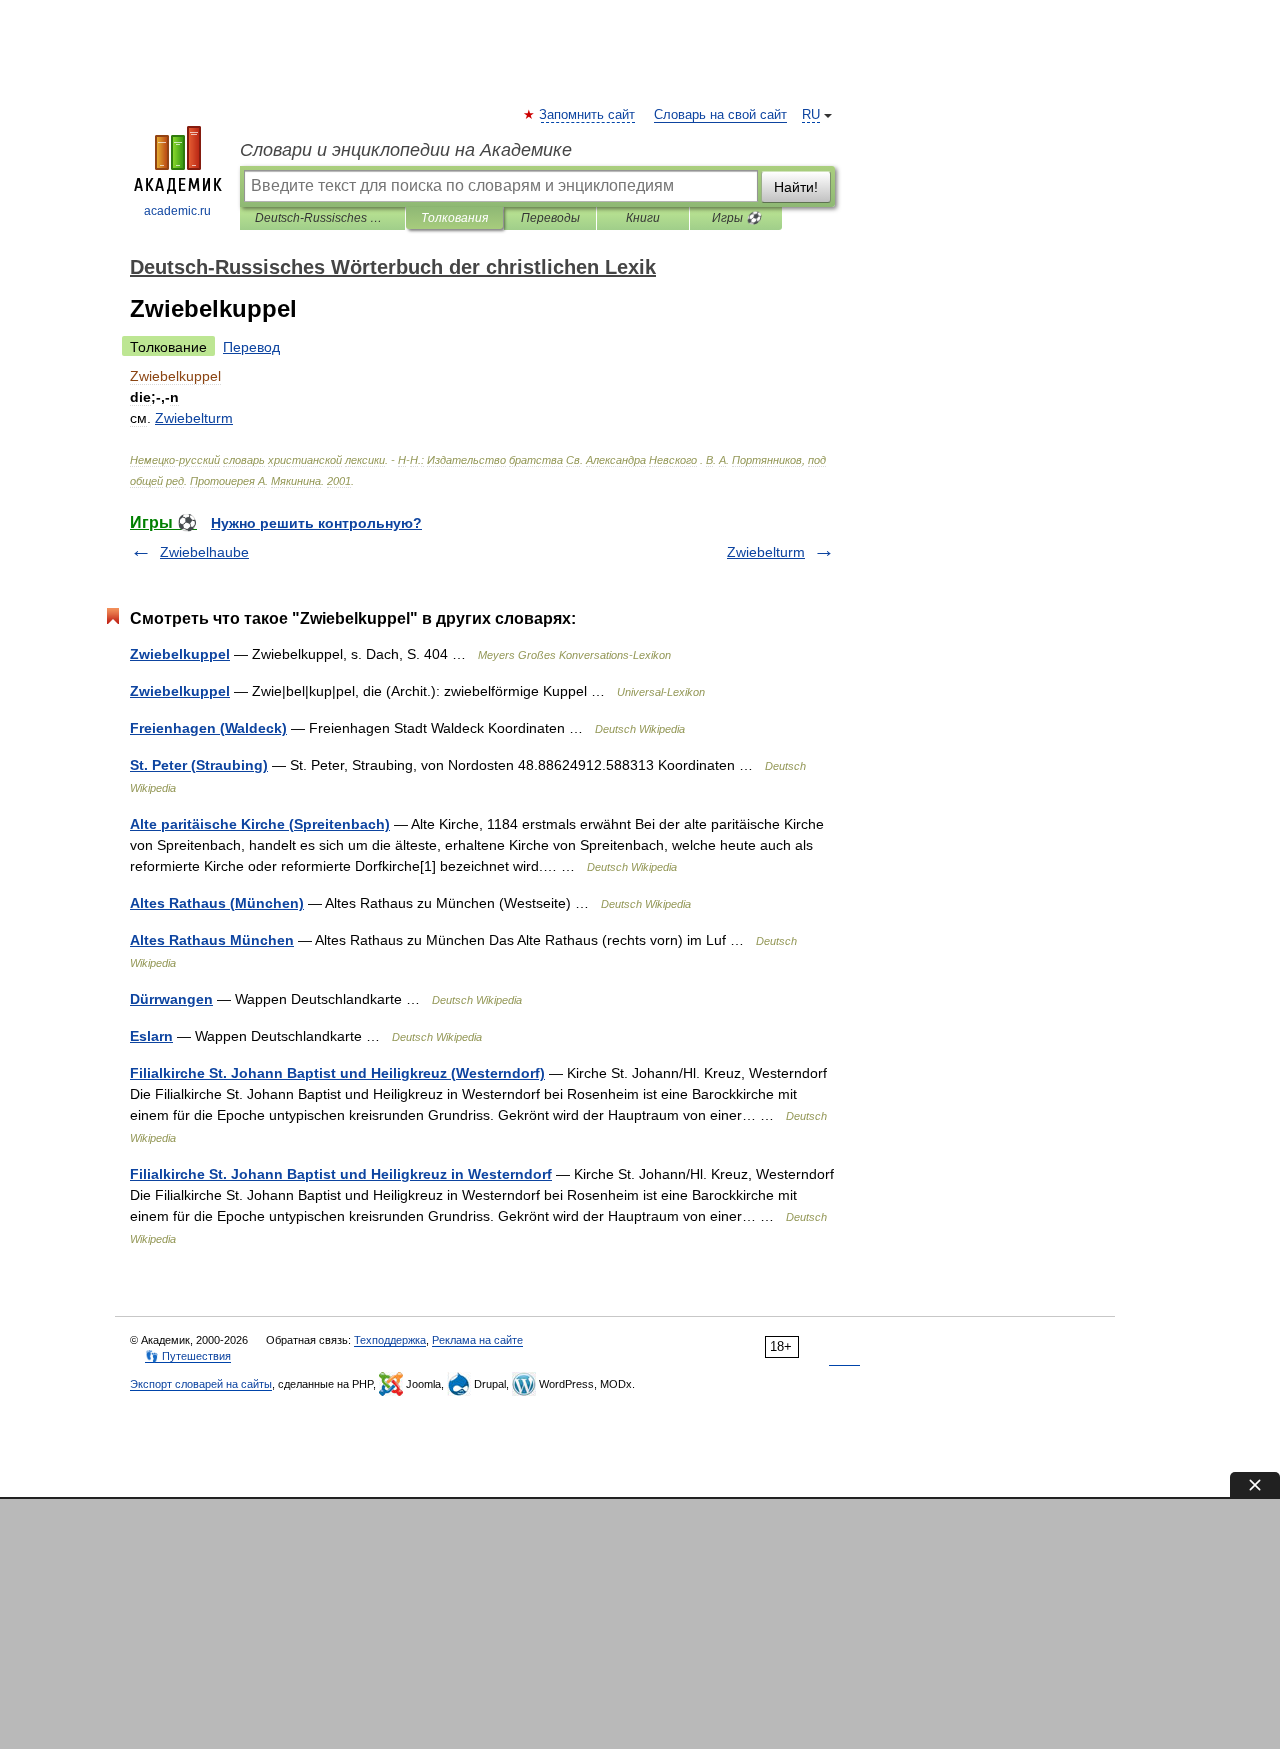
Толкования (454, 218)
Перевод (251, 347)
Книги (643, 218)
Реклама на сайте (477, 1340)
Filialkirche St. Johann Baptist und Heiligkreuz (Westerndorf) (337, 1073)
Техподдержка (390, 1340)
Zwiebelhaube (204, 552)
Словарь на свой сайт (720, 115)
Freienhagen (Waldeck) (208, 728)
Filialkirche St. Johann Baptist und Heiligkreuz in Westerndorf (341, 1174)
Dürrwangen (171, 999)
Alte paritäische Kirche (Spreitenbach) (260, 824)
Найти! (796, 187)
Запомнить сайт (588, 115)
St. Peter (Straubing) (199, 765)
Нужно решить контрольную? (316, 523)
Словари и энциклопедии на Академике (406, 150)
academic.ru (177, 211)
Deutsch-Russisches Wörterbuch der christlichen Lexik (322, 218)
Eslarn (151, 1036)
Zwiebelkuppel (180, 654)
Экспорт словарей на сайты (201, 1384)
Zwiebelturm (766, 552)
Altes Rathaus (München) (217, 903)
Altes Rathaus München (212, 940)
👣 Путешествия (188, 1356)
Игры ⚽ (736, 218)
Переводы (550, 218)
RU (811, 115)
